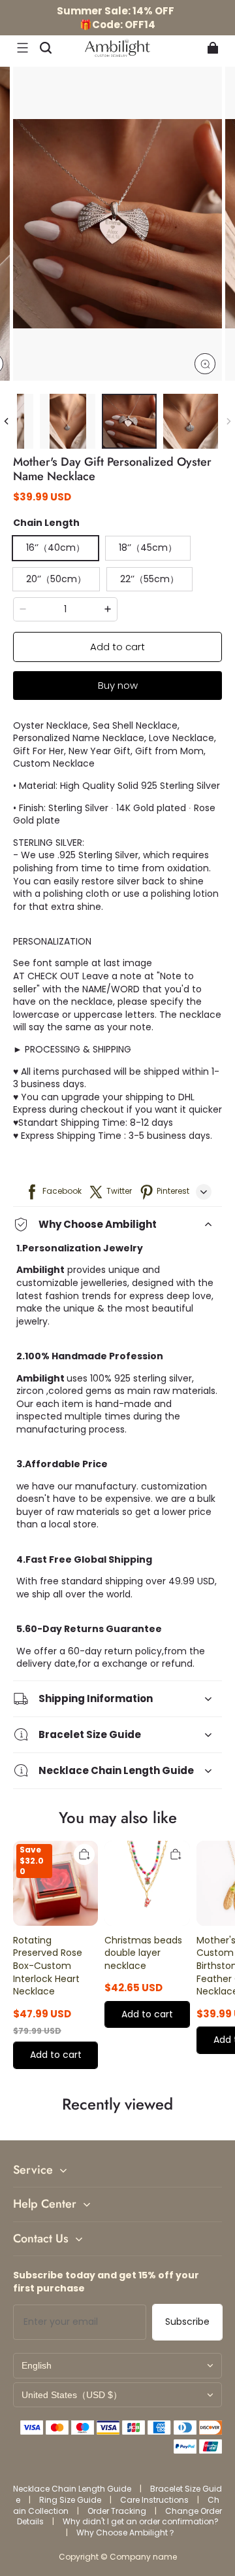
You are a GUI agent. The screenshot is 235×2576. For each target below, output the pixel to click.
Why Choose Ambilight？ (126, 2532)
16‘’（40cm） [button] (55, 548)
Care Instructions (155, 2500)
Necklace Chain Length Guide (73, 2489)
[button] (22, 48)
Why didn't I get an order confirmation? (141, 2521)
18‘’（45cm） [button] (148, 548)
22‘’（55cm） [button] (149, 579)
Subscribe (187, 2322)
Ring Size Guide (71, 2500)
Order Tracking (118, 2511)
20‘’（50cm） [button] (56, 579)
